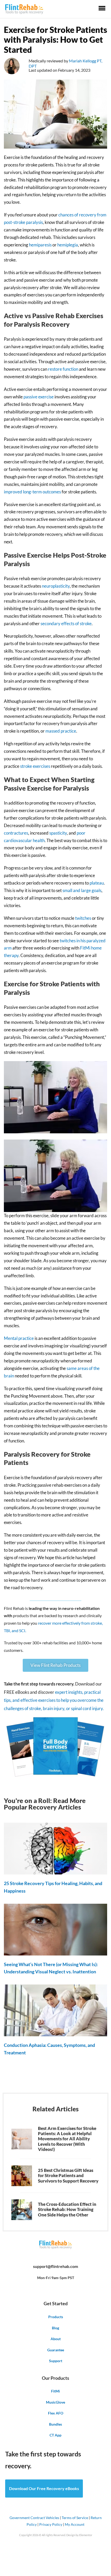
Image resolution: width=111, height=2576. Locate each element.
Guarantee (56, 2350)
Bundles (55, 2424)
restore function (63, 369)
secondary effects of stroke (66, 623)
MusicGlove (55, 2402)
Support (56, 2361)
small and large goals (82, 890)
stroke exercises (35, 766)
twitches (83, 918)
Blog (55, 2328)
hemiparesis (40, 245)
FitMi (55, 2391)
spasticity (58, 833)
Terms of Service (75, 2518)
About (56, 2339)
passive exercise (39, 397)
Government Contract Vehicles (34, 2518)
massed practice (61, 731)
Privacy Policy (51, 2524)
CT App (55, 2435)
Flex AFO (56, 2413)
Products (56, 2317)
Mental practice (19, 1338)
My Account (75, 2524)
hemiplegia (68, 245)
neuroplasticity (56, 586)
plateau (97, 883)
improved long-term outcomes (32, 492)
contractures (16, 833)
